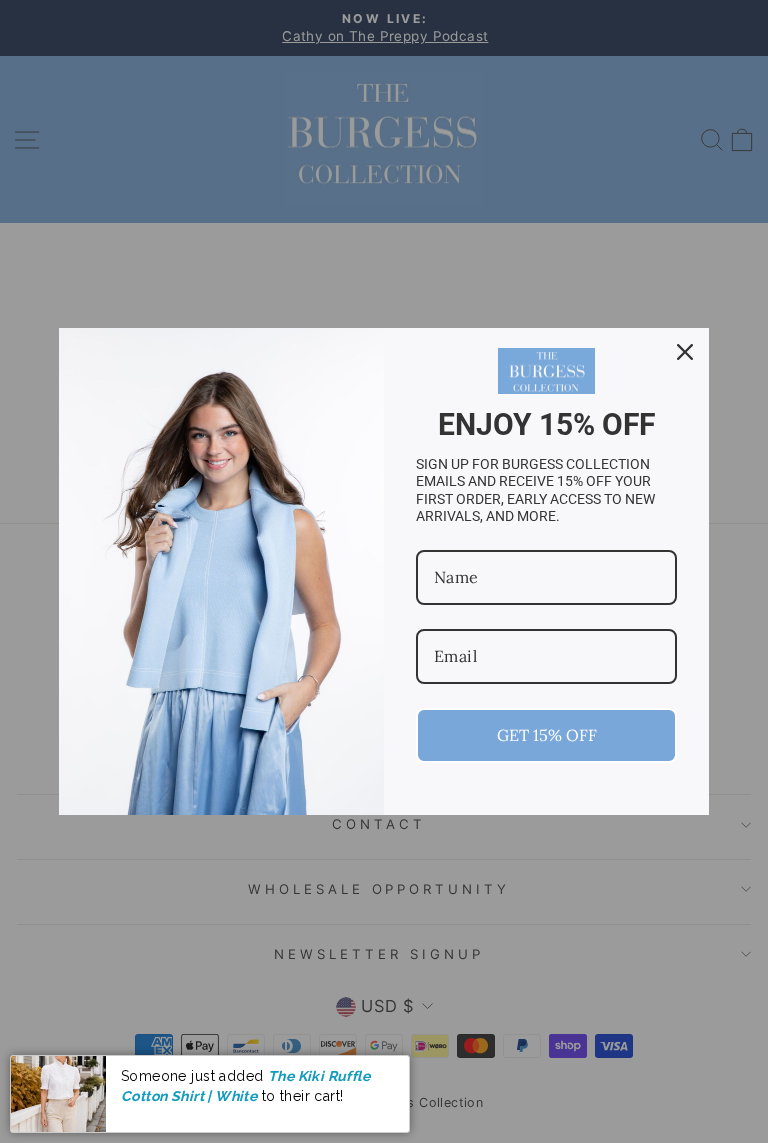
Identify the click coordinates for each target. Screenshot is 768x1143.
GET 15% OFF (547, 735)
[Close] (685, 352)
